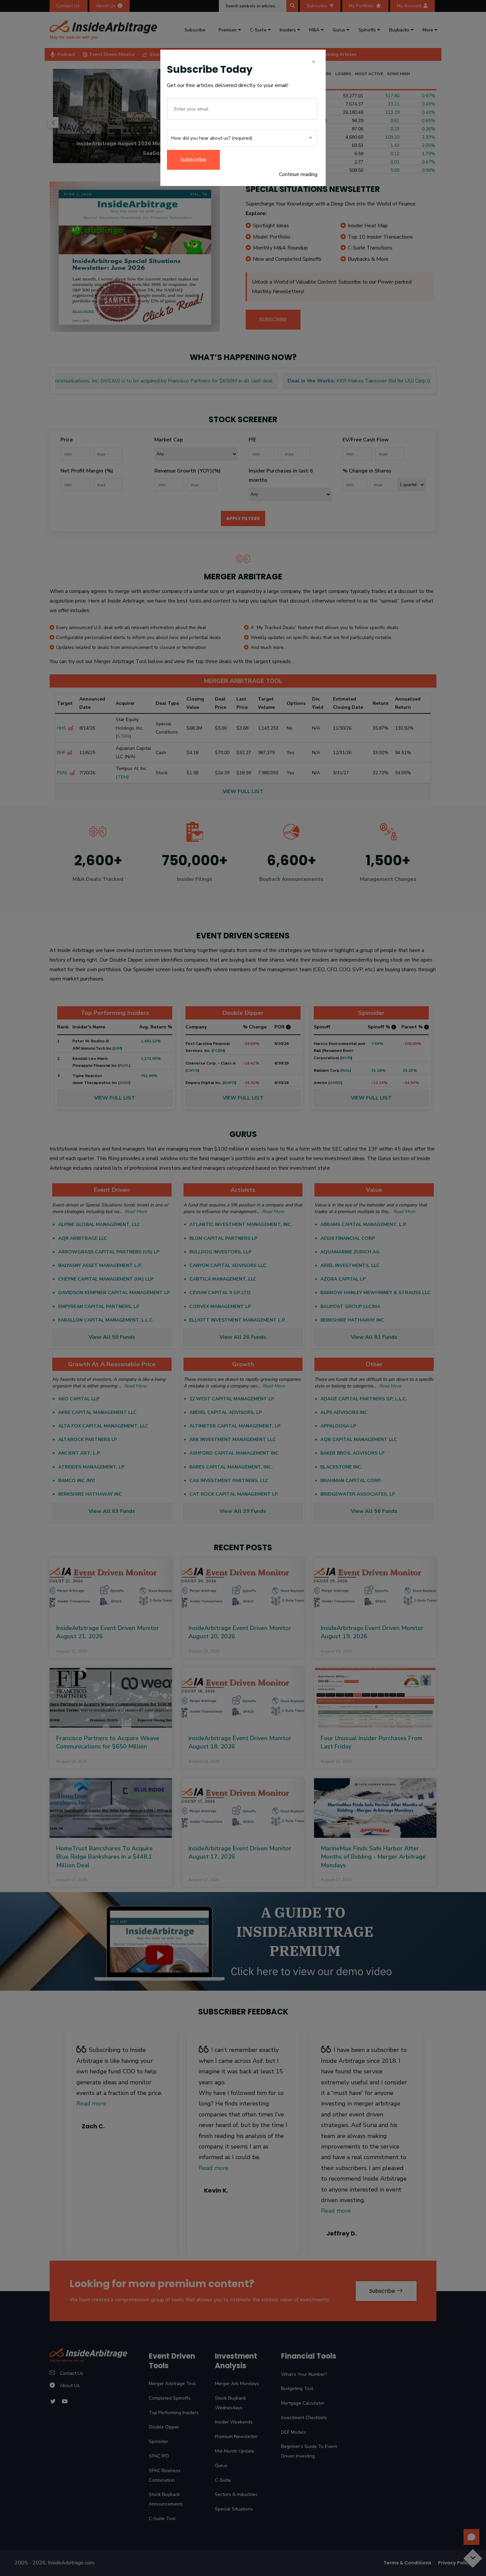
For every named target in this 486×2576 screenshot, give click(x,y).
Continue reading (298, 174)
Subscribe (193, 160)
